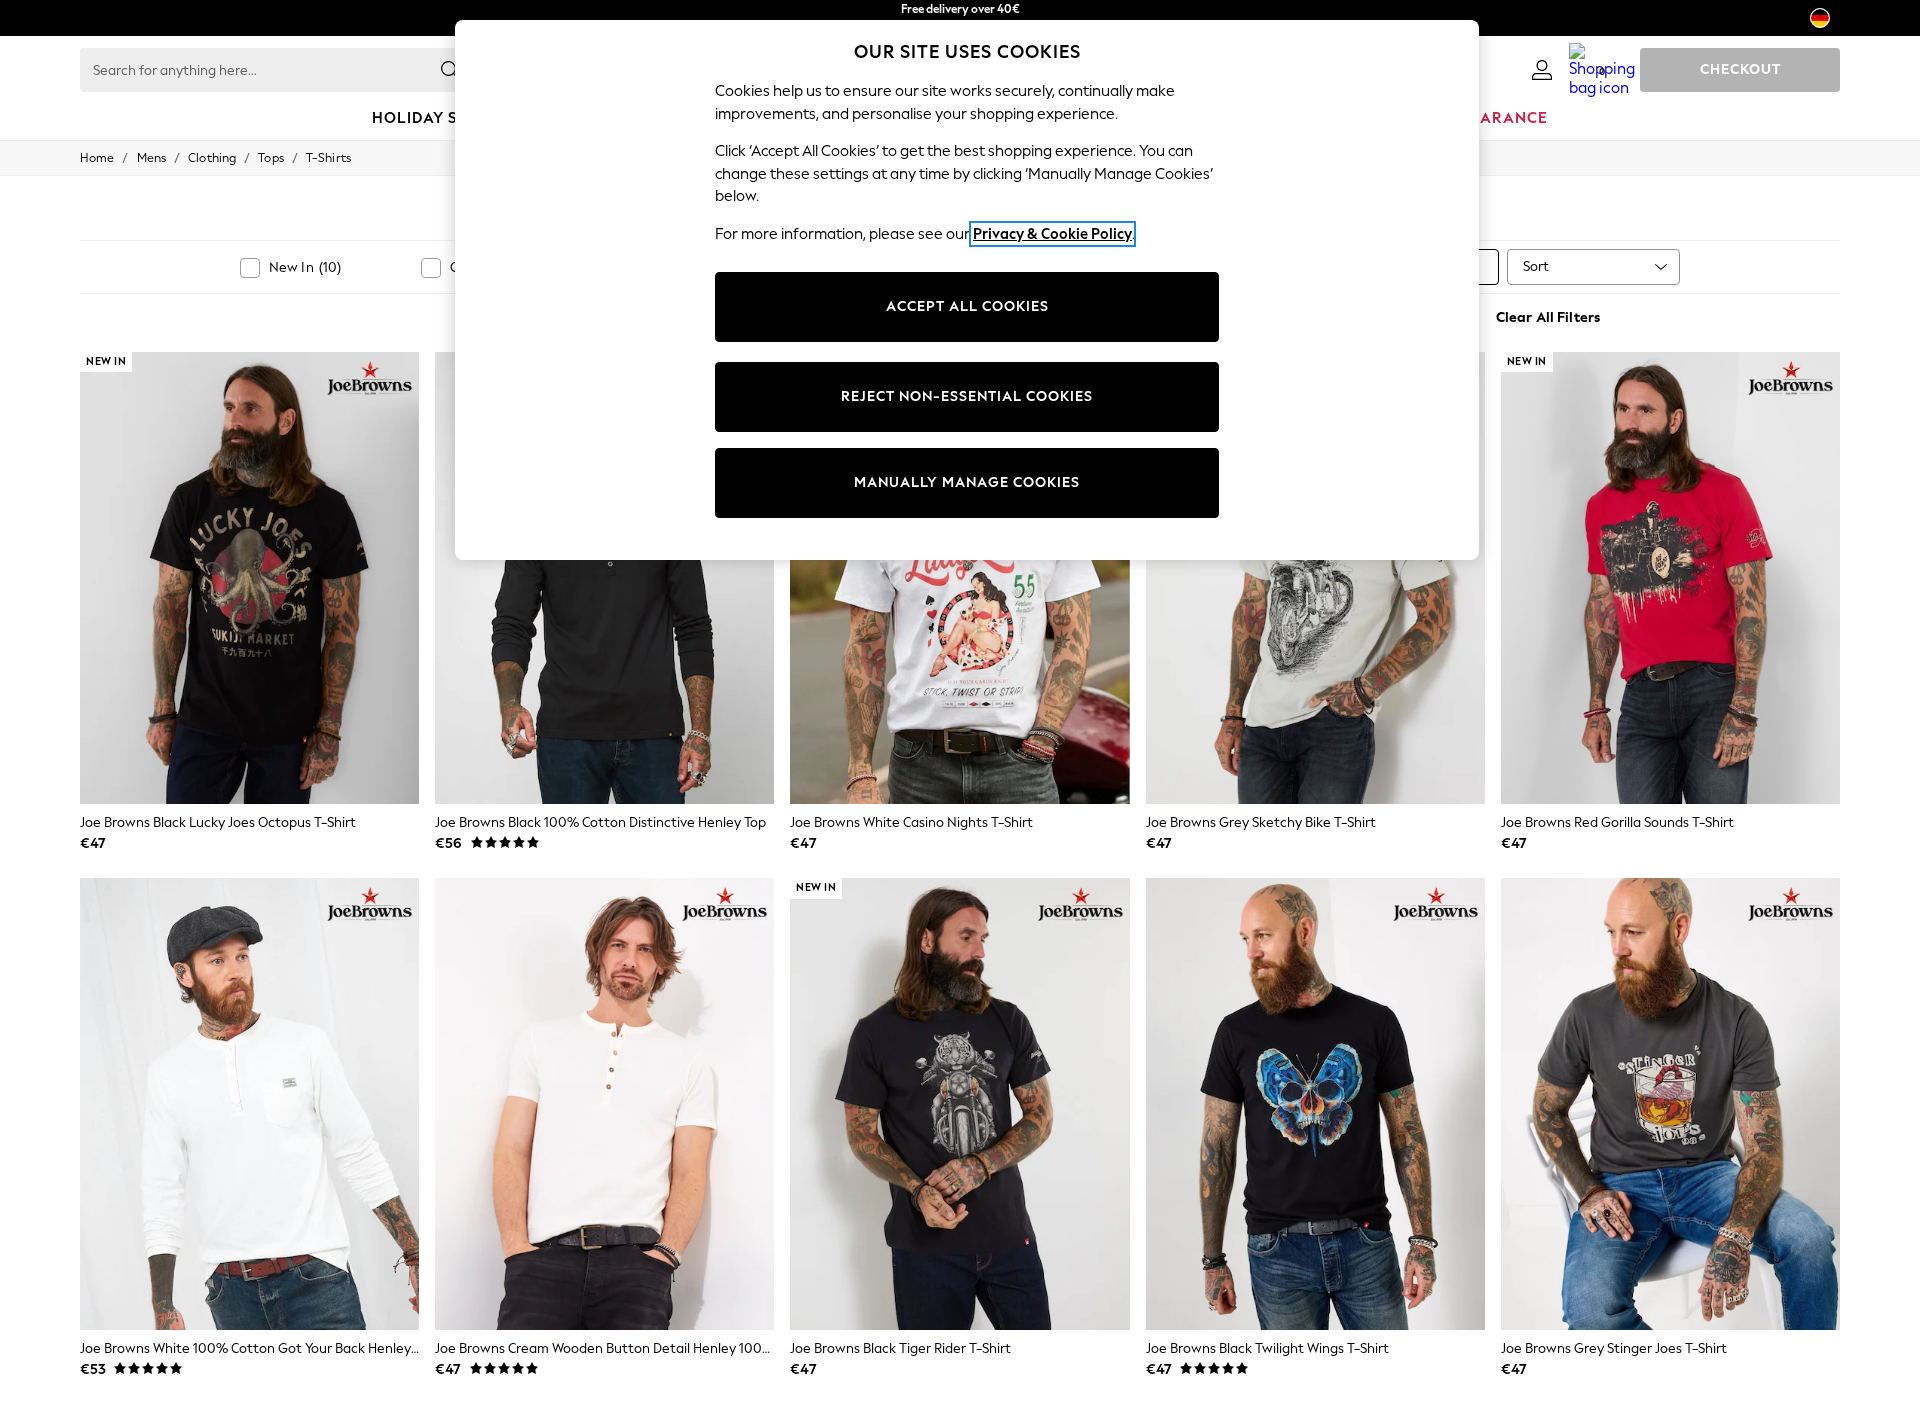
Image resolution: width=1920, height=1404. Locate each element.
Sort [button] (1536, 266)
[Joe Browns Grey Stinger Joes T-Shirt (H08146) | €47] (1670, 1104)
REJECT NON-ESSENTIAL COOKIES (967, 396)
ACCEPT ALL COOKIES (967, 306)
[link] (1542, 70)
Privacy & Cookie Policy (1052, 234)
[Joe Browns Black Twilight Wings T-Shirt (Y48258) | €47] (1315, 1104)
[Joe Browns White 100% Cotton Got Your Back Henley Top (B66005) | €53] (249, 1104)
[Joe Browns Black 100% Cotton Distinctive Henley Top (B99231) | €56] (604, 578)
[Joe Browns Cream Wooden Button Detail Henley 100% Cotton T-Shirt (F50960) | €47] (604, 1104)
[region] (967, 290)
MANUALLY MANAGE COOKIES (967, 482)
